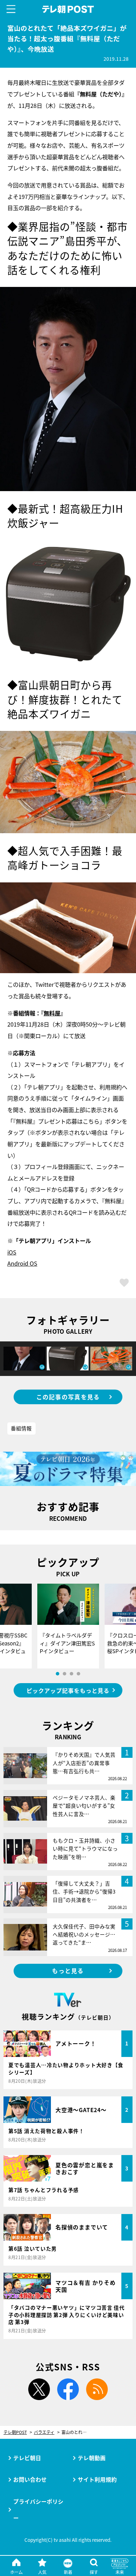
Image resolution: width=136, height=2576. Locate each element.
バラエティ (44, 2432)
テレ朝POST (68, 9)
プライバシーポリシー (38, 2510)
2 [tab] (65, 1674)
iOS (12, 1252)
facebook (68, 2389)
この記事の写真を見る (68, 1397)
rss (97, 2389)
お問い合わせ (30, 2479)
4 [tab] (78, 1674)
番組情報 (21, 1428)
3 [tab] (71, 1674)
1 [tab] (58, 1674)
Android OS (22, 1263)
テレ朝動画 (92, 2458)
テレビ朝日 (27, 2458)
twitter (39, 2389)
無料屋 (52, 1013)
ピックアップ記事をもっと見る (68, 1690)
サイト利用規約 (97, 2479)
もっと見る (68, 1971)
